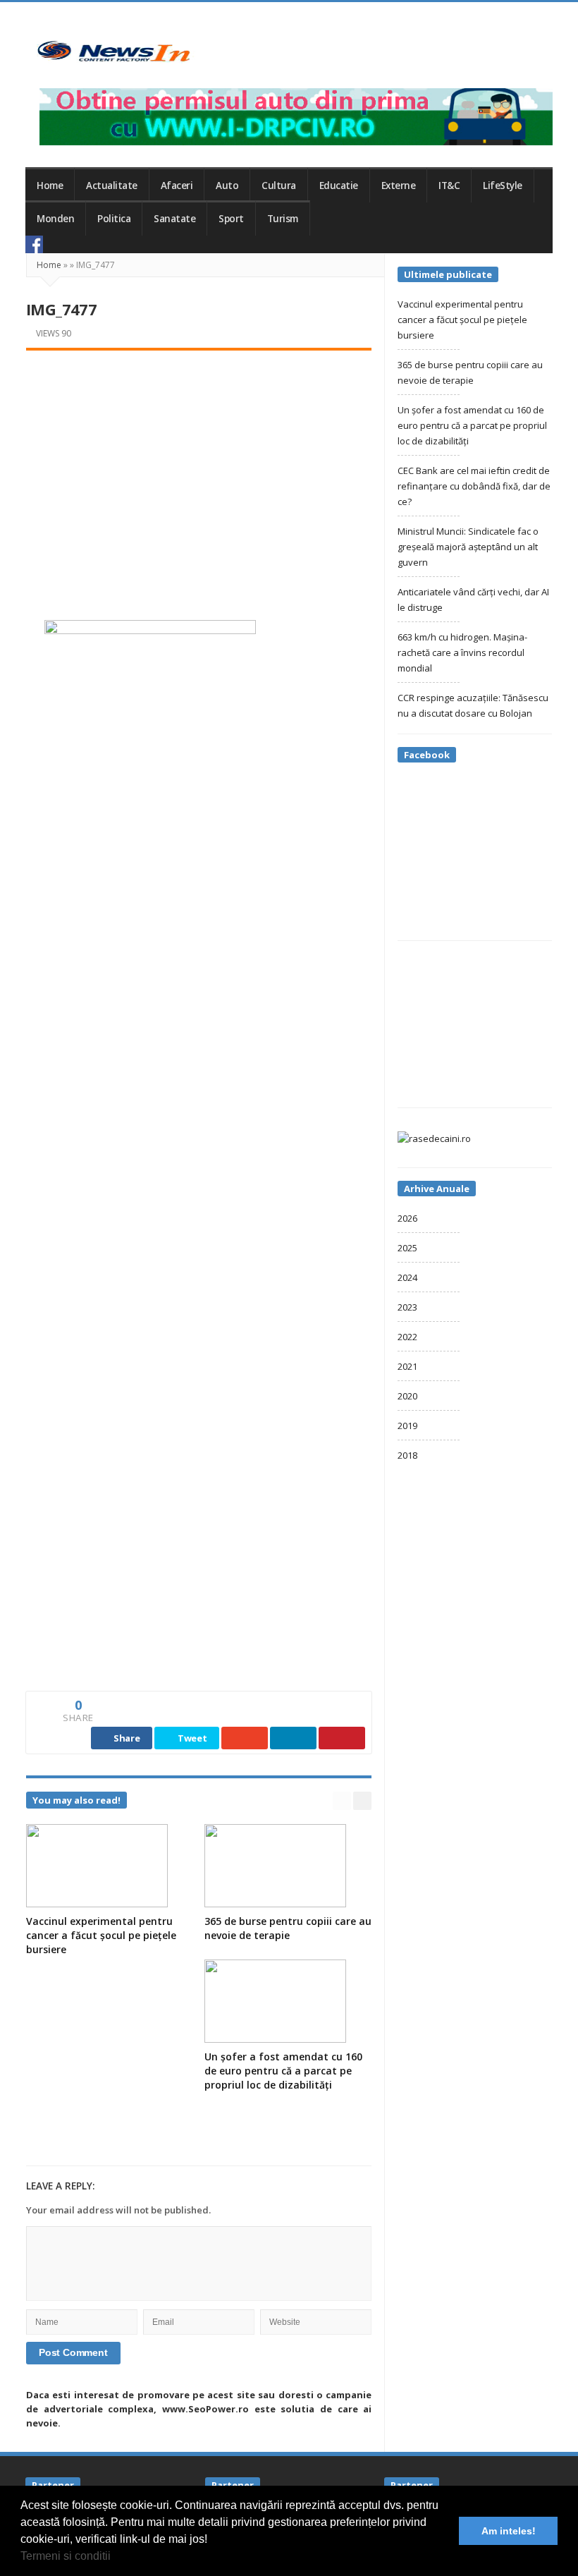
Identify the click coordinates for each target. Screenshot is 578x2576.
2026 (407, 1218)
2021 (407, 1366)
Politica (114, 219)
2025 (407, 1248)
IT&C (449, 186)
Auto (227, 186)
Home (50, 186)
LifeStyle (503, 186)
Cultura (279, 186)
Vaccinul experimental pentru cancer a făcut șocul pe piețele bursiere (101, 1935)
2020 (407, 1396)
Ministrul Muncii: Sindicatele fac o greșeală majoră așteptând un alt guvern (468, 547)
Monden (55, 219)
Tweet (191, 1738)
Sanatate (174, 219)
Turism (283, 219)
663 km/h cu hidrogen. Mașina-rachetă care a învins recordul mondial (462, 652)
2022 (407, 1337)
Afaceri (177, 186)
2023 (407, 1307)
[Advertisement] (199, 470)
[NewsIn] (113, 51)
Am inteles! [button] (509, 2531)
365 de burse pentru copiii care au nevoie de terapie (288, 1928)
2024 (407, 1277)
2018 (407, 1455)
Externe (399, 186)
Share (125, 1738)
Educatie (339, 186)
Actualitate (112, 186)
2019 (407, 1426)
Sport (231, 219)
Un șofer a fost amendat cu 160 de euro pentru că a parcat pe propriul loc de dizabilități (283, 2071)
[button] (116, 2558)
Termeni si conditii (66, 2556)
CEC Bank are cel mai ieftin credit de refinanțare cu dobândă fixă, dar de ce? (474, 486)
